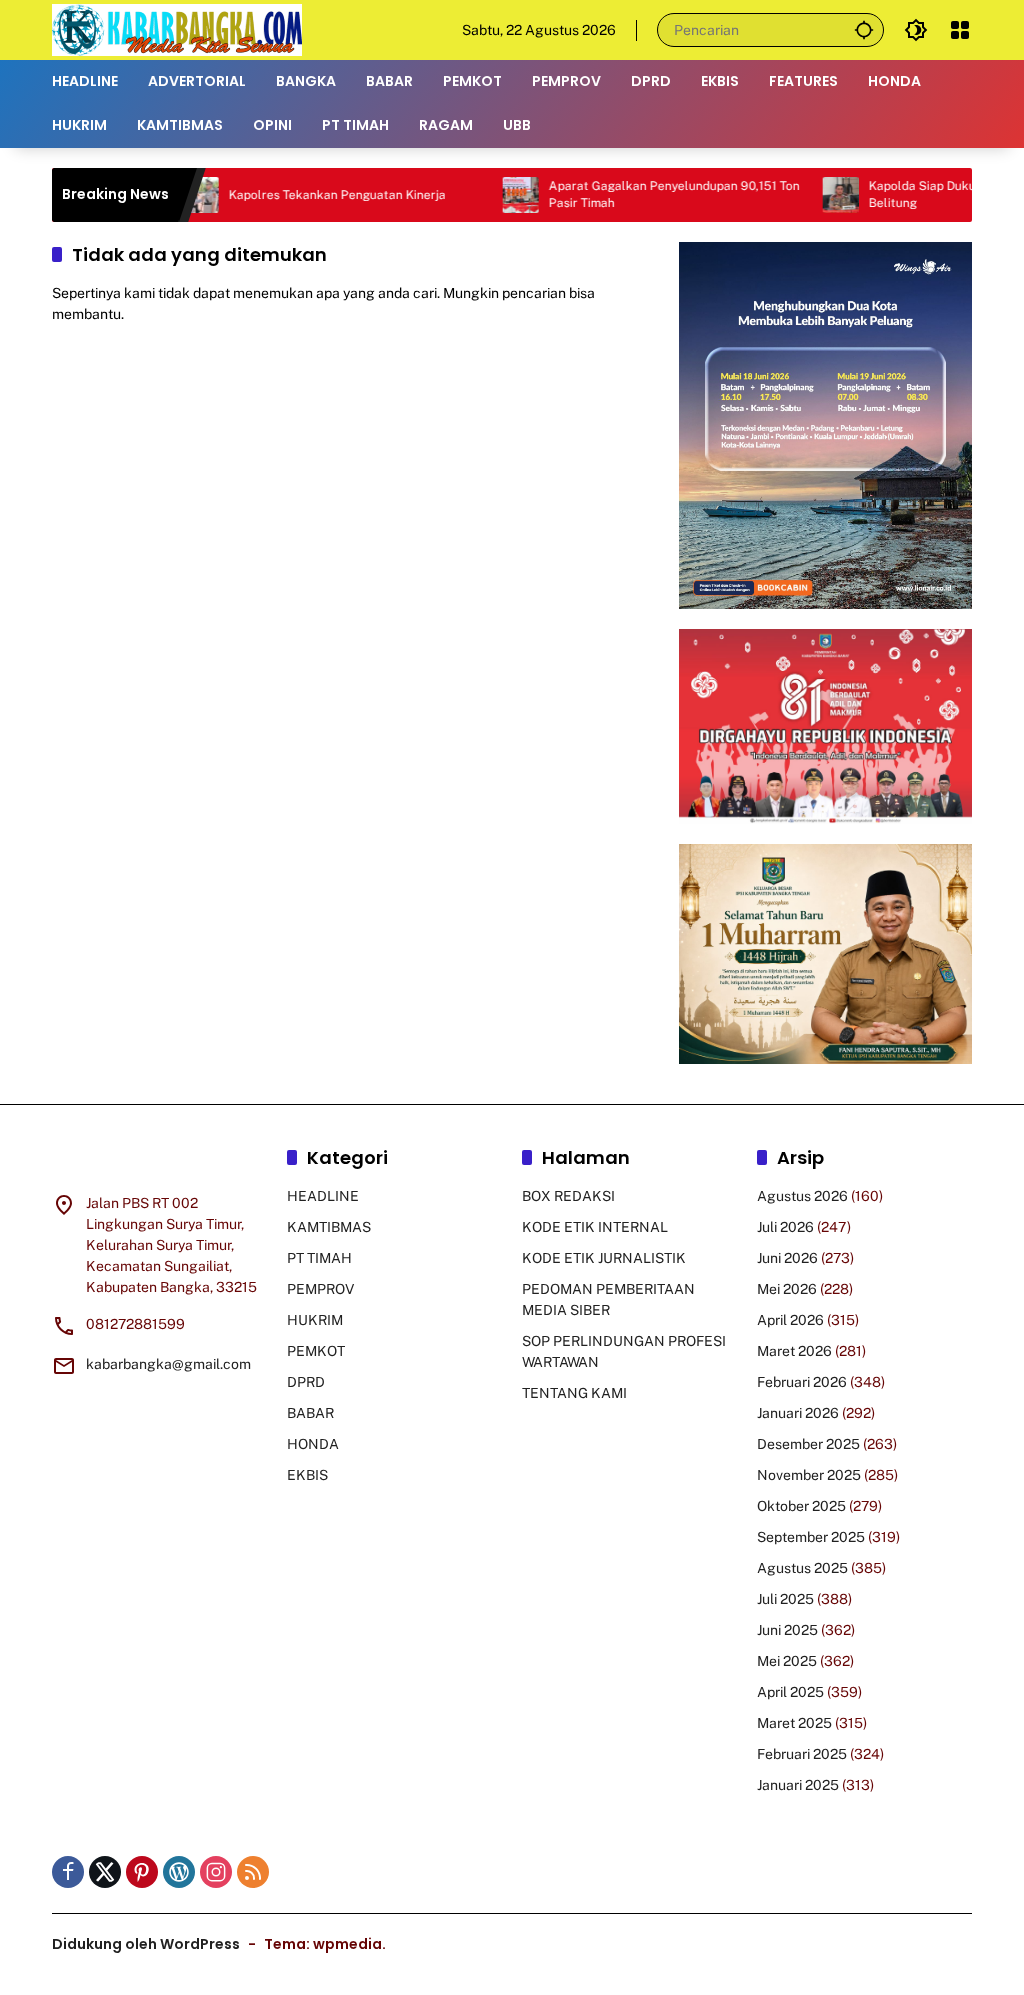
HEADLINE (323, 1196)
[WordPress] (179, 1872)
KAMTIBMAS (329, 1227)
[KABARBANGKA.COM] (177, 29)
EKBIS (307, 1475)
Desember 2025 (808, 1444)
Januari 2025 (798, 1785)
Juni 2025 (787, 1630)
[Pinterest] (142, 1872)
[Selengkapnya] (159, 1161)
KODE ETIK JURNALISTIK (604, 1258)
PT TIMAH (319, 1258)
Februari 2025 (802, 1754)
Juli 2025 (785, 1599)
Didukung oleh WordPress (146, 1944)
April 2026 (790, 1320)
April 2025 (790, 1692)
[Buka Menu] (960, 30)
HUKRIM (315, 1320)
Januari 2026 (798, 1413)
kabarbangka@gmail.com (168, 1364)
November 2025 (809, 1475)
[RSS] (253, 1872)
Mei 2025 (787, 1661)
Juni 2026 (787, 1258)
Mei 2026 (787, 1289)
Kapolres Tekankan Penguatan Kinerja (297, 195)
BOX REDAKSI (568, 1196)
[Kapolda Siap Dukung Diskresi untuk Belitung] (801, 195)
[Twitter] (105, 1872)
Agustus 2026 (802, 1196)
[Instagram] (216, 1872)
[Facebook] (68, 1872)
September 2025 (811, 1537)
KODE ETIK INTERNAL (595, 1227)
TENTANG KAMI (574, 1393)
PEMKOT (316, 1351)
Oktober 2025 (801, 1506)
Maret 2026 (794, 1351)
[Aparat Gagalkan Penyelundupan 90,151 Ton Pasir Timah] (481, 195)
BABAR (310, 1413)
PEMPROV (320, 1289)
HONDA (313, 1444)
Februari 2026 (802, 1382)
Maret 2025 (794, 1723)
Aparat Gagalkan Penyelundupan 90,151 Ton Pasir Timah (634, 194)
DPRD (306, 1382)
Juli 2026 (785, 1227)
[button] (864, 29)
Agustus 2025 (802, 1568)
